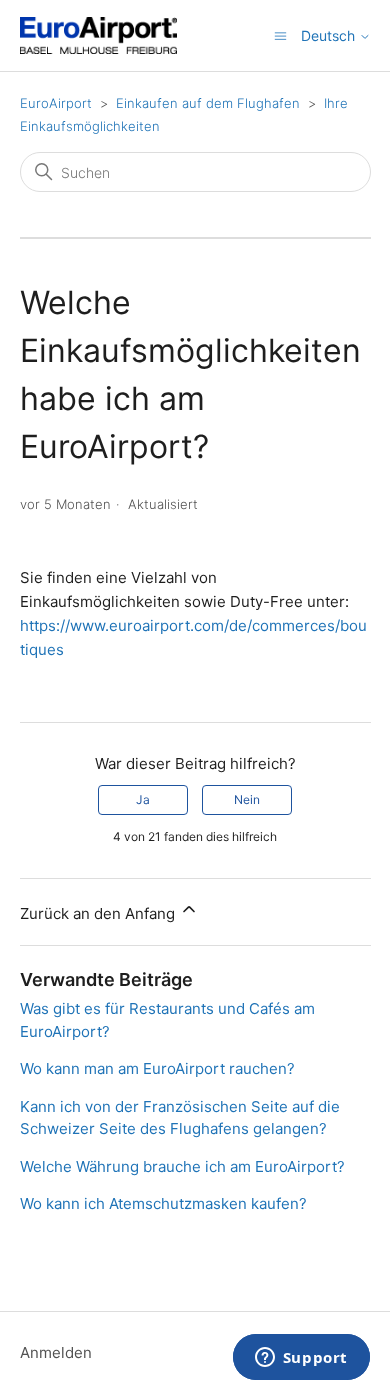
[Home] (99, 35)
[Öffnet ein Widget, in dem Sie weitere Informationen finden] (301, 1359)
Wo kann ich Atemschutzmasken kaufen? (163, 1203)
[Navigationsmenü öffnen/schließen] (280, 34)
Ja (143, 799)
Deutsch (330, 36)
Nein (247, 799)
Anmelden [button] (56, 1352)
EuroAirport (56, 103)
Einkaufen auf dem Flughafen (208, 103)
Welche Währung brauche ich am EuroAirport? (182, 1166)
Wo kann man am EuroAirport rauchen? (157, 1068)
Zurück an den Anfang (99, 913)
